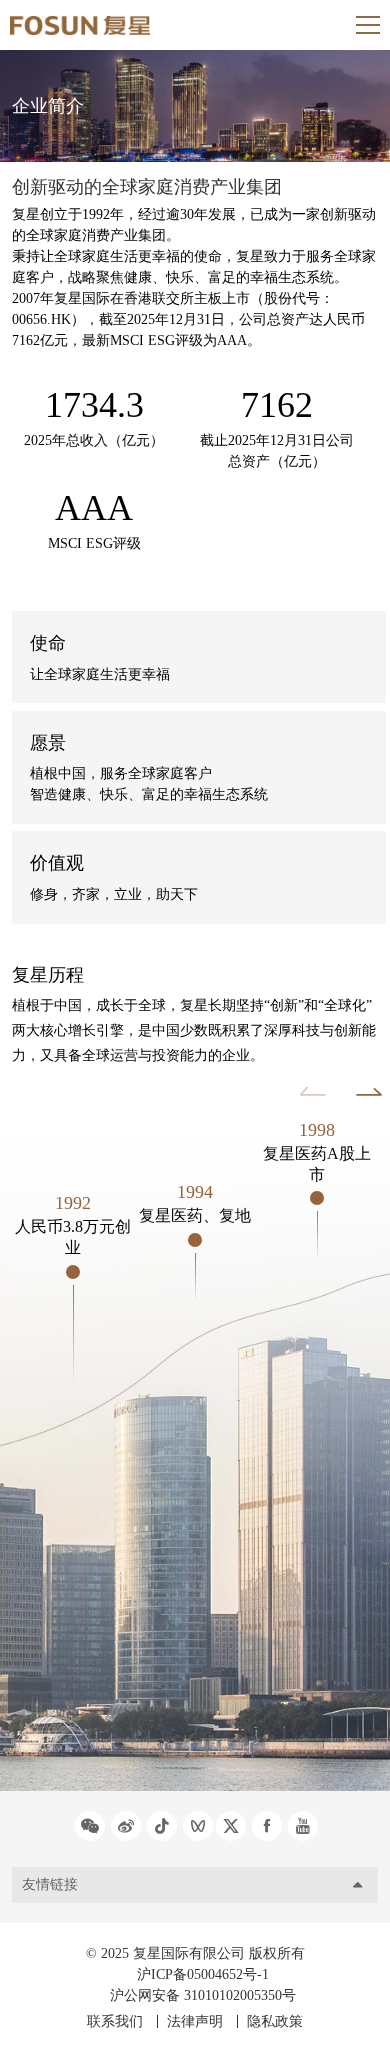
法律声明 (195, 2021)
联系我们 (115, 2021)
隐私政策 (275, 2021)
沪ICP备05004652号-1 (203, 1974)
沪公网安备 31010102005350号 (203, 1995)
